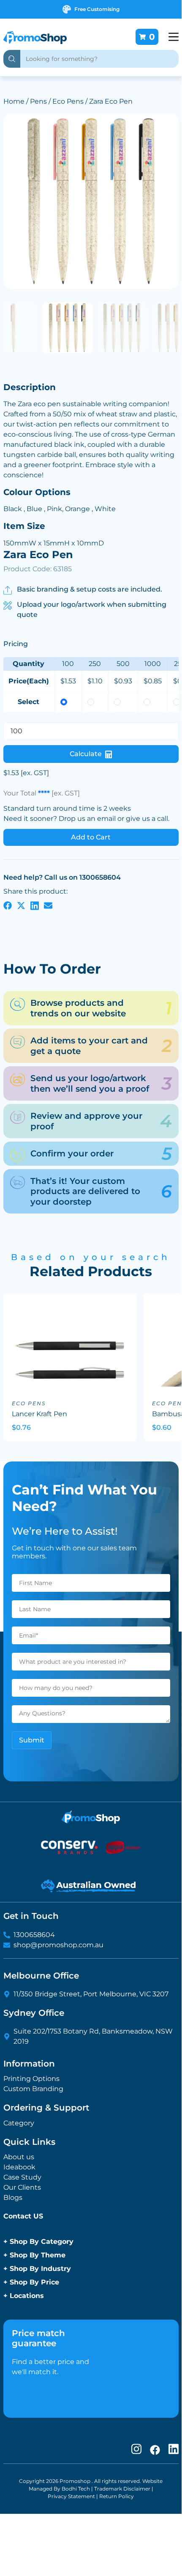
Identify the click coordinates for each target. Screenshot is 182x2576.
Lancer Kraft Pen (39, 1414)
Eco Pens (68, 101)
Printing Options (31, 2079)
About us (19, 2157)
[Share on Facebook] (8, 905)
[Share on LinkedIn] (35, 905)
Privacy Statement (71, 2496)
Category (19, 2123)
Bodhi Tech (76, 2489)
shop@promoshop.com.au (58, 1945)
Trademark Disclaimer (122, 2489)
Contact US (23, 2216)
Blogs (13, 2198)
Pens (38, 101)
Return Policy (117, 2496)
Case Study (22, 2177)
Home (14, 101)
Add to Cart (91, 837)
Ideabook (19, 2167)
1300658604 (34, 1935)
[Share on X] (21, 905)
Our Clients (22, 2187)
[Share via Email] (48, 905)
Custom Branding (33, 2089)
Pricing (16, 644)
